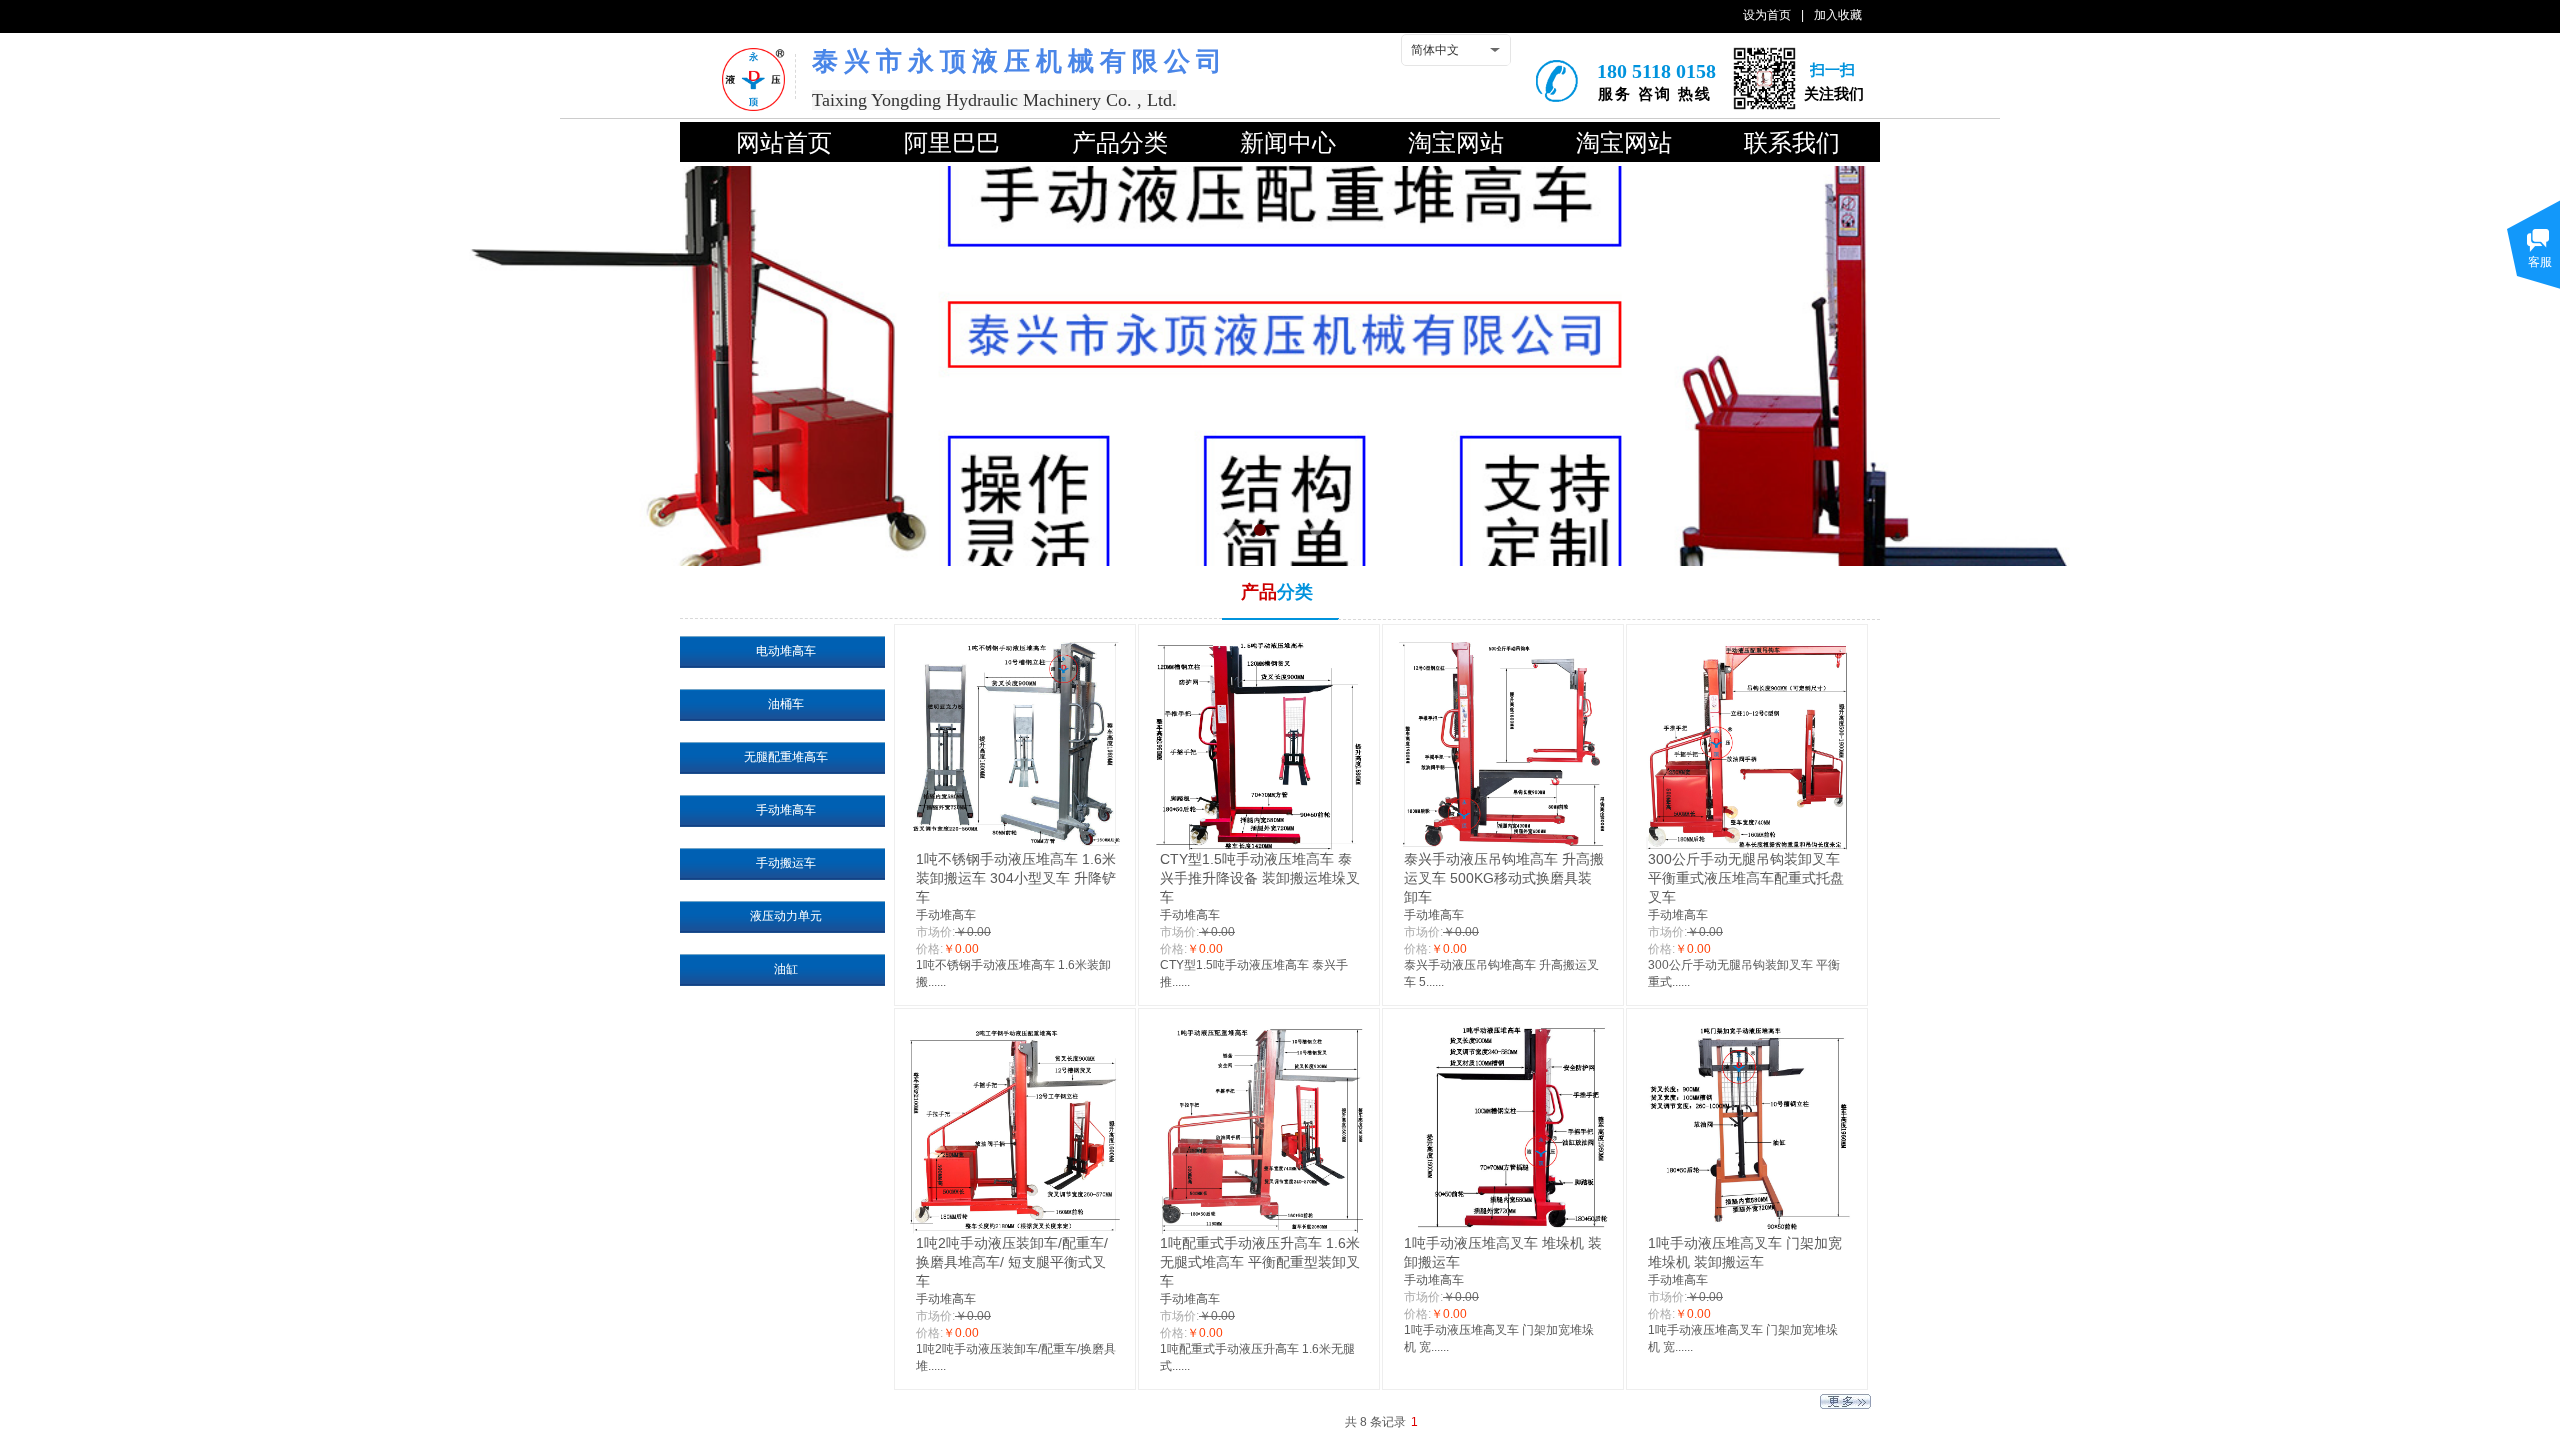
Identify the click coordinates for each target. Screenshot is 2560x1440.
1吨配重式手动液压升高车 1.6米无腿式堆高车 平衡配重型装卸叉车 (1260, 1262)
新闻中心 (1288, 143)
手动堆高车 (946, 915)
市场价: (935, 932)
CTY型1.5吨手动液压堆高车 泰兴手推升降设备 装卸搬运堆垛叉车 (1260, 878)
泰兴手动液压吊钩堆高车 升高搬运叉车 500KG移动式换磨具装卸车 (1504, 878)
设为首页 (1767, 15)
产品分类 (1120, 143)
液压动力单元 (786, 916)
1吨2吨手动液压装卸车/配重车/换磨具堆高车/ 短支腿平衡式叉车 (1012, 1262)
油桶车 (786, 704)
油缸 (786, 969)
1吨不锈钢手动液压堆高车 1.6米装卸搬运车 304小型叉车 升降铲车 (1016, 878)
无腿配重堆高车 (786, 757)
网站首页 (784, 143)
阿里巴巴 (952, 143)
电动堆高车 (786, 651)
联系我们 (1792, 143)
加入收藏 (1838, 15)
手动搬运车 (786, 863)
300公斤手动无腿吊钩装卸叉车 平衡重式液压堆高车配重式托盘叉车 (1746, 878)
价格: (929, 949)
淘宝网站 (1456, 143)
